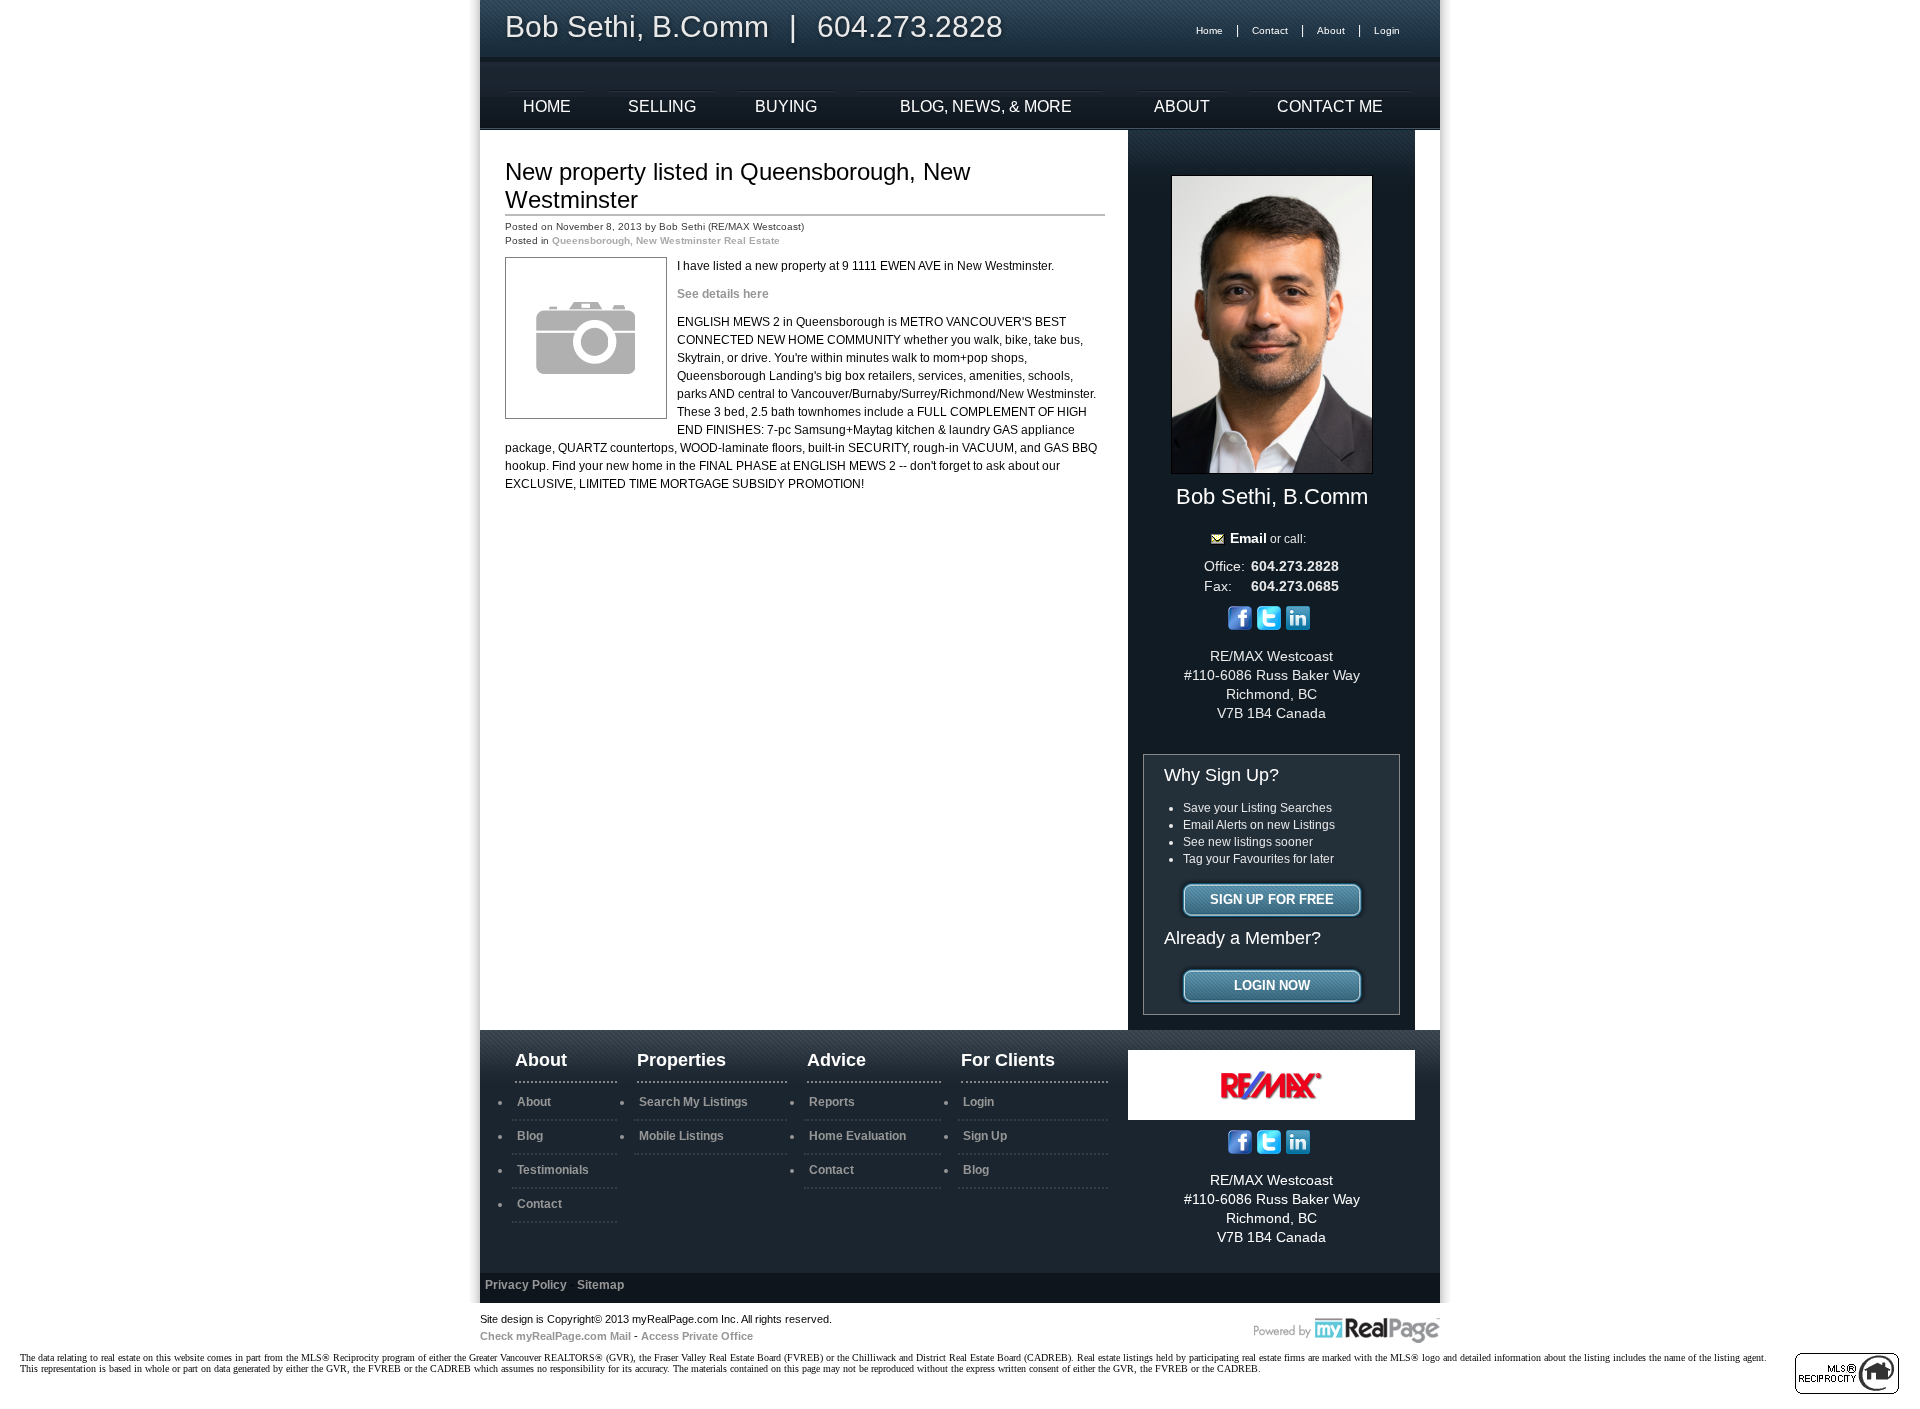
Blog (530, 1136)
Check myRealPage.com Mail (555, 1336)
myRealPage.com (1347, 1331)
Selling (662, 106)
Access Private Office (697, 1336)
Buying (786, 106)
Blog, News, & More (986, 106)
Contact (1270, 30)
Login (1387, 30)
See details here (723, 294)
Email (1248, 538)
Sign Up (985, 1136)
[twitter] (1269, 626)
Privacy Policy (526, 1285)
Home (1209, 30)
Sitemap (600, 1285)
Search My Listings (693, 1102)
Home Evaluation (857, 1136)
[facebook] (1240, 626)
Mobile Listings (681, 1136)
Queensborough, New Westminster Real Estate (666, 240)
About (1331, 30)
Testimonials (553, 1170)
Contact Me (1330, 106)
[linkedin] (1298, 626)
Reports (832, 1102)
